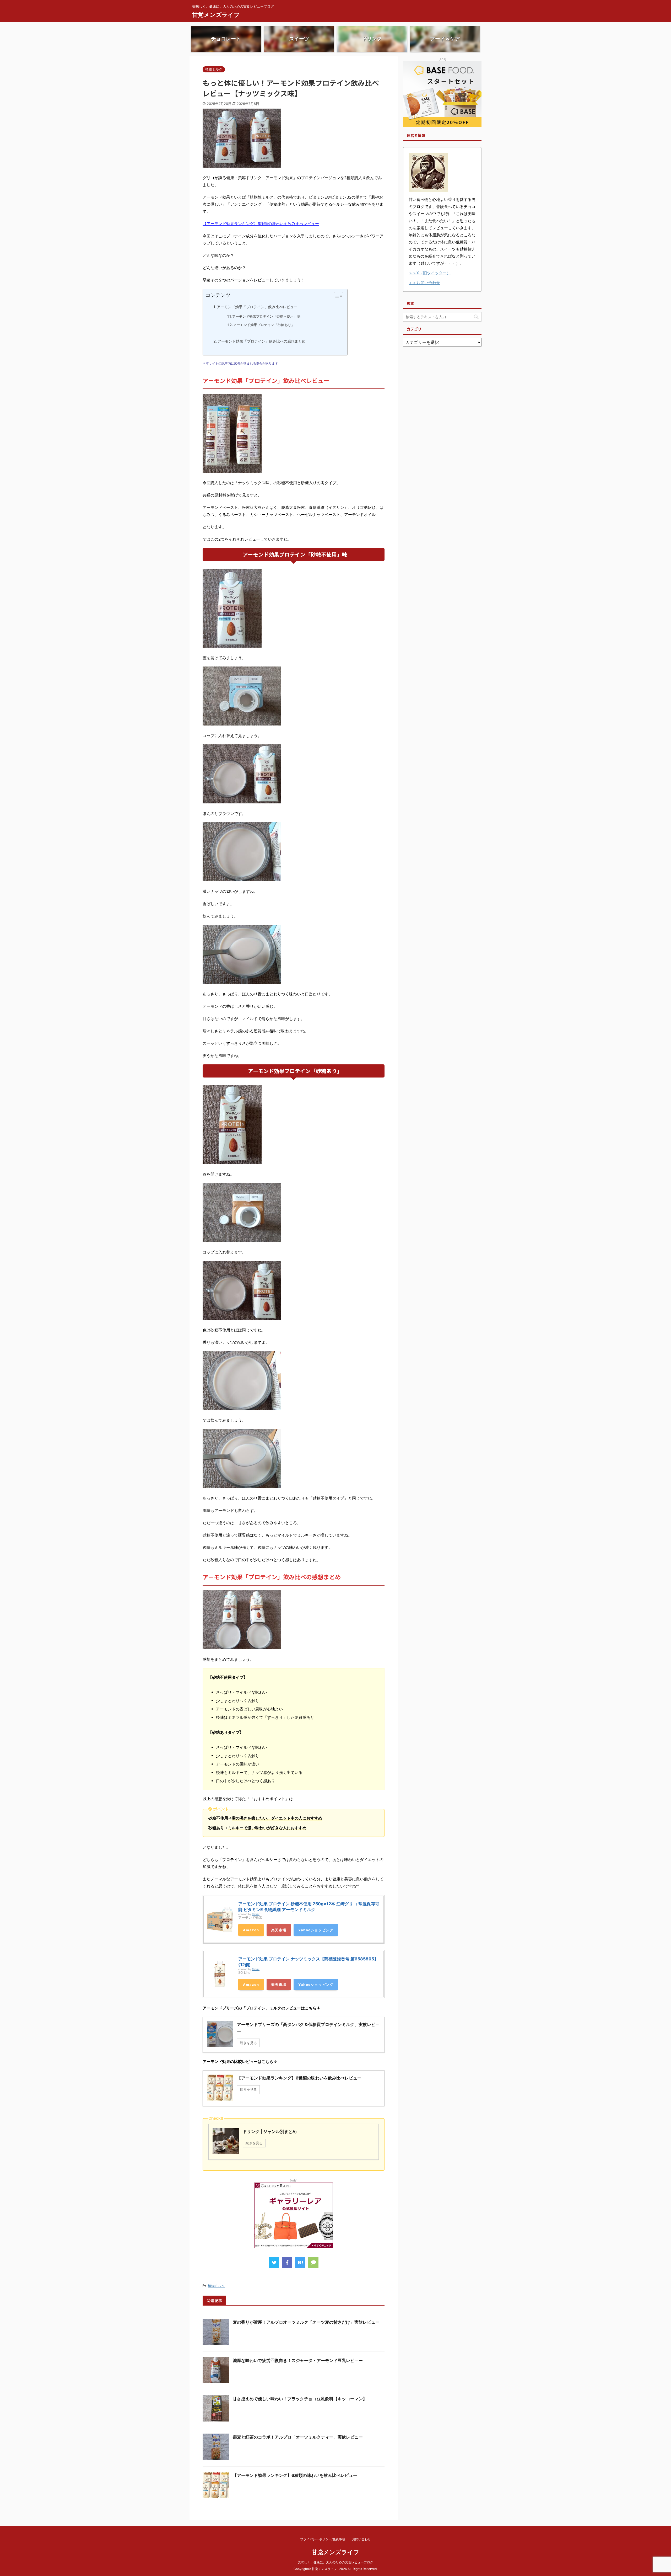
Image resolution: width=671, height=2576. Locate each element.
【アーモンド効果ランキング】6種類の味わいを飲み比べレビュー (261, 224)
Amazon (251, 1930)
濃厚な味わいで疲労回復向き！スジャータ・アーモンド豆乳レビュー (298, 2360)
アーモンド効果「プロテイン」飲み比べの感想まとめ (262, 341)
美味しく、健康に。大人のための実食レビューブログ (335, 2562)
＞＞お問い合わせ (424, 283)
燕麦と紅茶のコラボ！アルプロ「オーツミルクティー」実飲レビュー (298, 2437)
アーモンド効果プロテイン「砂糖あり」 (264, 325)
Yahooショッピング (316, 1930)
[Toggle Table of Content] (336, 296)
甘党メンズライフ (216, 15)
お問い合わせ (361, 2539)
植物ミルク (216, 2286)
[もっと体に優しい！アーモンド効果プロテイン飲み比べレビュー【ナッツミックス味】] (300, 2263)
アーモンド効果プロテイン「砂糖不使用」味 (266, 316)
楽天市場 (279, 1930)
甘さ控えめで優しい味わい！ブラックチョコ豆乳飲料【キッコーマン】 (300, 2399)
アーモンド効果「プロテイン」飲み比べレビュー (257, 307)
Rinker (256, 1914)
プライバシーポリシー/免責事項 (323, 2539)
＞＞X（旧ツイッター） (430, 273)
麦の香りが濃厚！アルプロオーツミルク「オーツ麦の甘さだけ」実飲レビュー (306, 2322)
